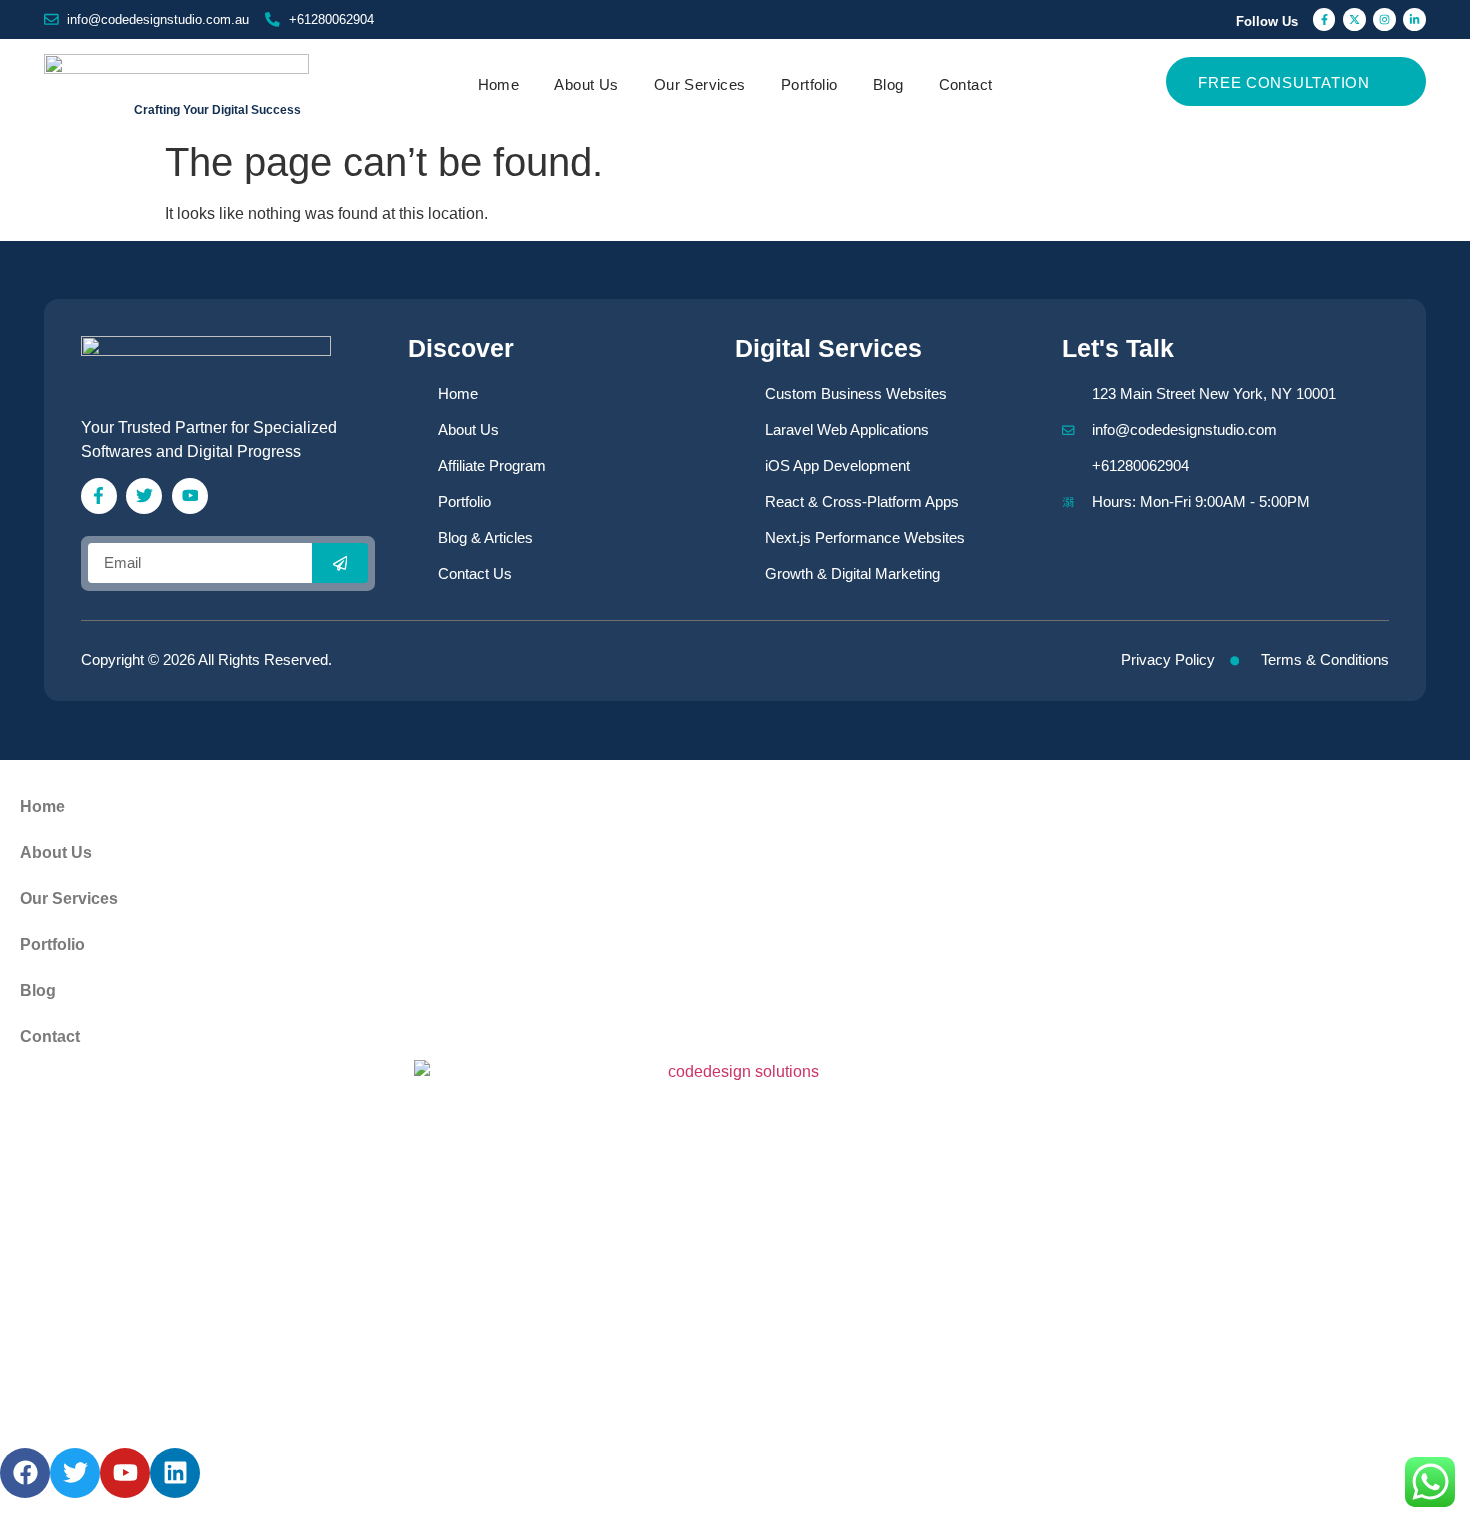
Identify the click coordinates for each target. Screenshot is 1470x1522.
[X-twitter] (1354, 19)
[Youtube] (190, 496)
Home (499, 85)
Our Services (700, 85)
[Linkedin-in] (1414, 19)
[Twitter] (144, 496)
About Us (586, 85)
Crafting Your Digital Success (217, 109)
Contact (966, 85)
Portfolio (809, 85)
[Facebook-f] (1324, 19)
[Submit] (340, 563)
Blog (888, 85)
